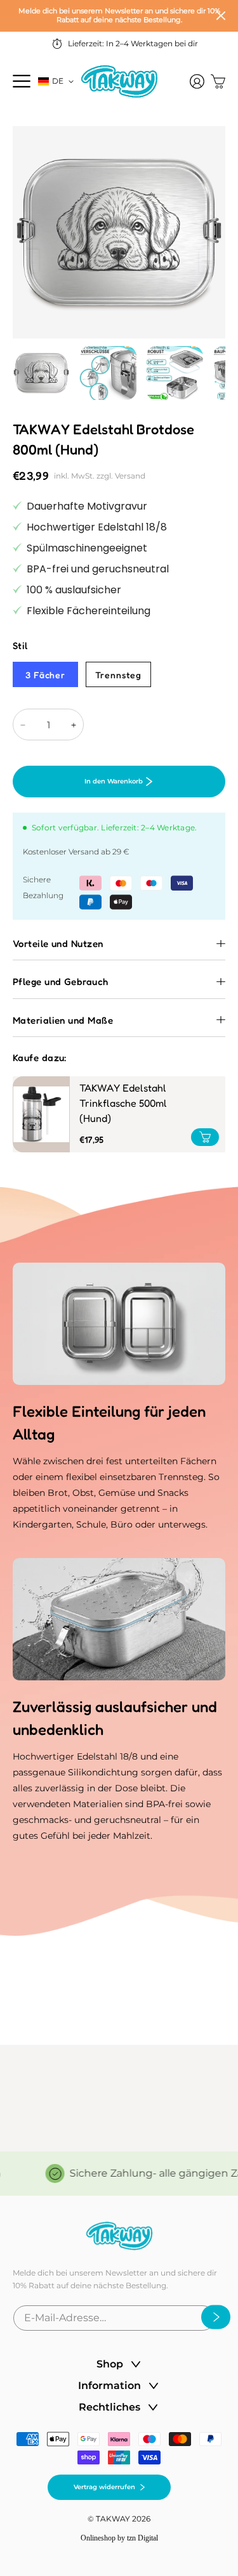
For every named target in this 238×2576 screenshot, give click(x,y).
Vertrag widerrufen (104, 2487)
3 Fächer (45, 675)
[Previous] (32, 261)
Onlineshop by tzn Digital (119, 2538)
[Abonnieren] (212, 2317)
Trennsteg (118, 675)
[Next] (206, 261)
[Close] (221, 16)
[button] (22, 81)
